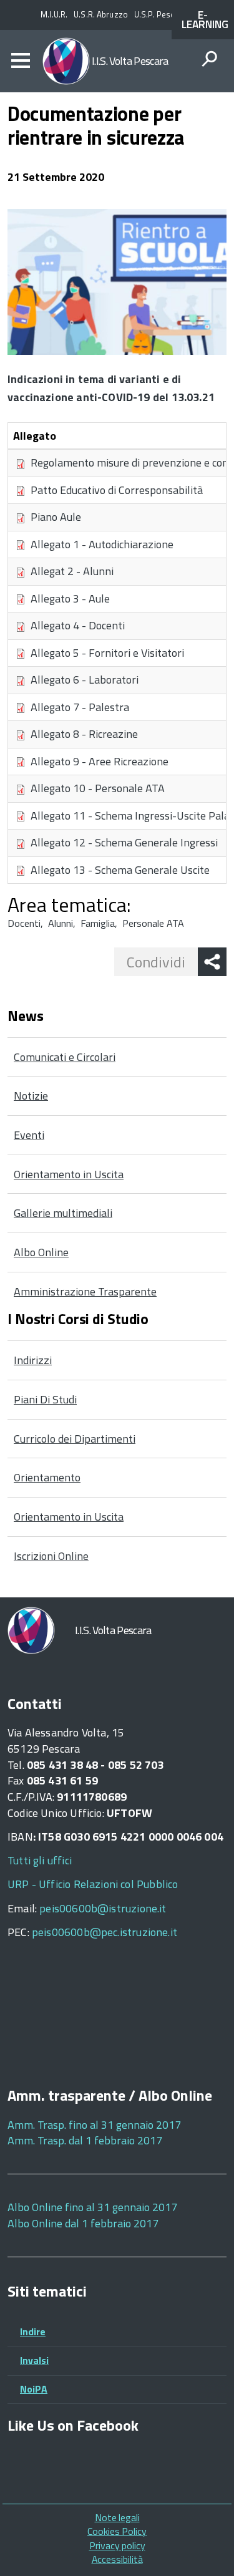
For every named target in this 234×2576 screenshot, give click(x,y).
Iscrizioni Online (51, 1556)
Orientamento (47, 1477)
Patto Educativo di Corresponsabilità (117, 490)
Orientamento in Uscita (69, 1174)
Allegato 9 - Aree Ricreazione (100, 761)
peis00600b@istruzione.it (103, 1908)
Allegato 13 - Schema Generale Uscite (120, 870)
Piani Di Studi (45, 1399)
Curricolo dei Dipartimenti (75, 1439)
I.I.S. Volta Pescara (130, 61)
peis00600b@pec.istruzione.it (105, 1932)
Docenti (24, 923)
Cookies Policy (117, 2531)
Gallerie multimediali (63, 1213)
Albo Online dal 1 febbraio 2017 (83, 2223)
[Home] (66, 61)
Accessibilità (117, 2559)
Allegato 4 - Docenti (78, 625)
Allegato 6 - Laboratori (85, 680)
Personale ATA (153, 923)
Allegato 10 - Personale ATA (98, 788)
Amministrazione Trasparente (85, 1291)
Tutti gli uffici (40, 1860)
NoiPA (34, 2389)
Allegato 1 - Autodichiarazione (102, 544)
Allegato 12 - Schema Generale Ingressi (124, 842)
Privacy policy (117, 2545)
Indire (33, 2331)
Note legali (117, 2517)
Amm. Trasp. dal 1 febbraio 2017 (85, 2140)
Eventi (29, 1135)
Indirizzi (33, 1360)
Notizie (31, 1096)
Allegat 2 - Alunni (72, 571)
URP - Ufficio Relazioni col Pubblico (93, 1884)
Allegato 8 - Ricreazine (84, 734)
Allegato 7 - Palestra (80, 707)
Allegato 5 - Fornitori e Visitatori (107, 653)
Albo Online (41, 1252)
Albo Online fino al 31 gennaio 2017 (92, 2207)
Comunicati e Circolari (65, 1057)
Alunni (61, 923)
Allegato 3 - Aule (70, 598)
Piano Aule (56, 517)
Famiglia (98, 923)
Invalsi (34, 2360)
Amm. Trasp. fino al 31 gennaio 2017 (94, 2125)
